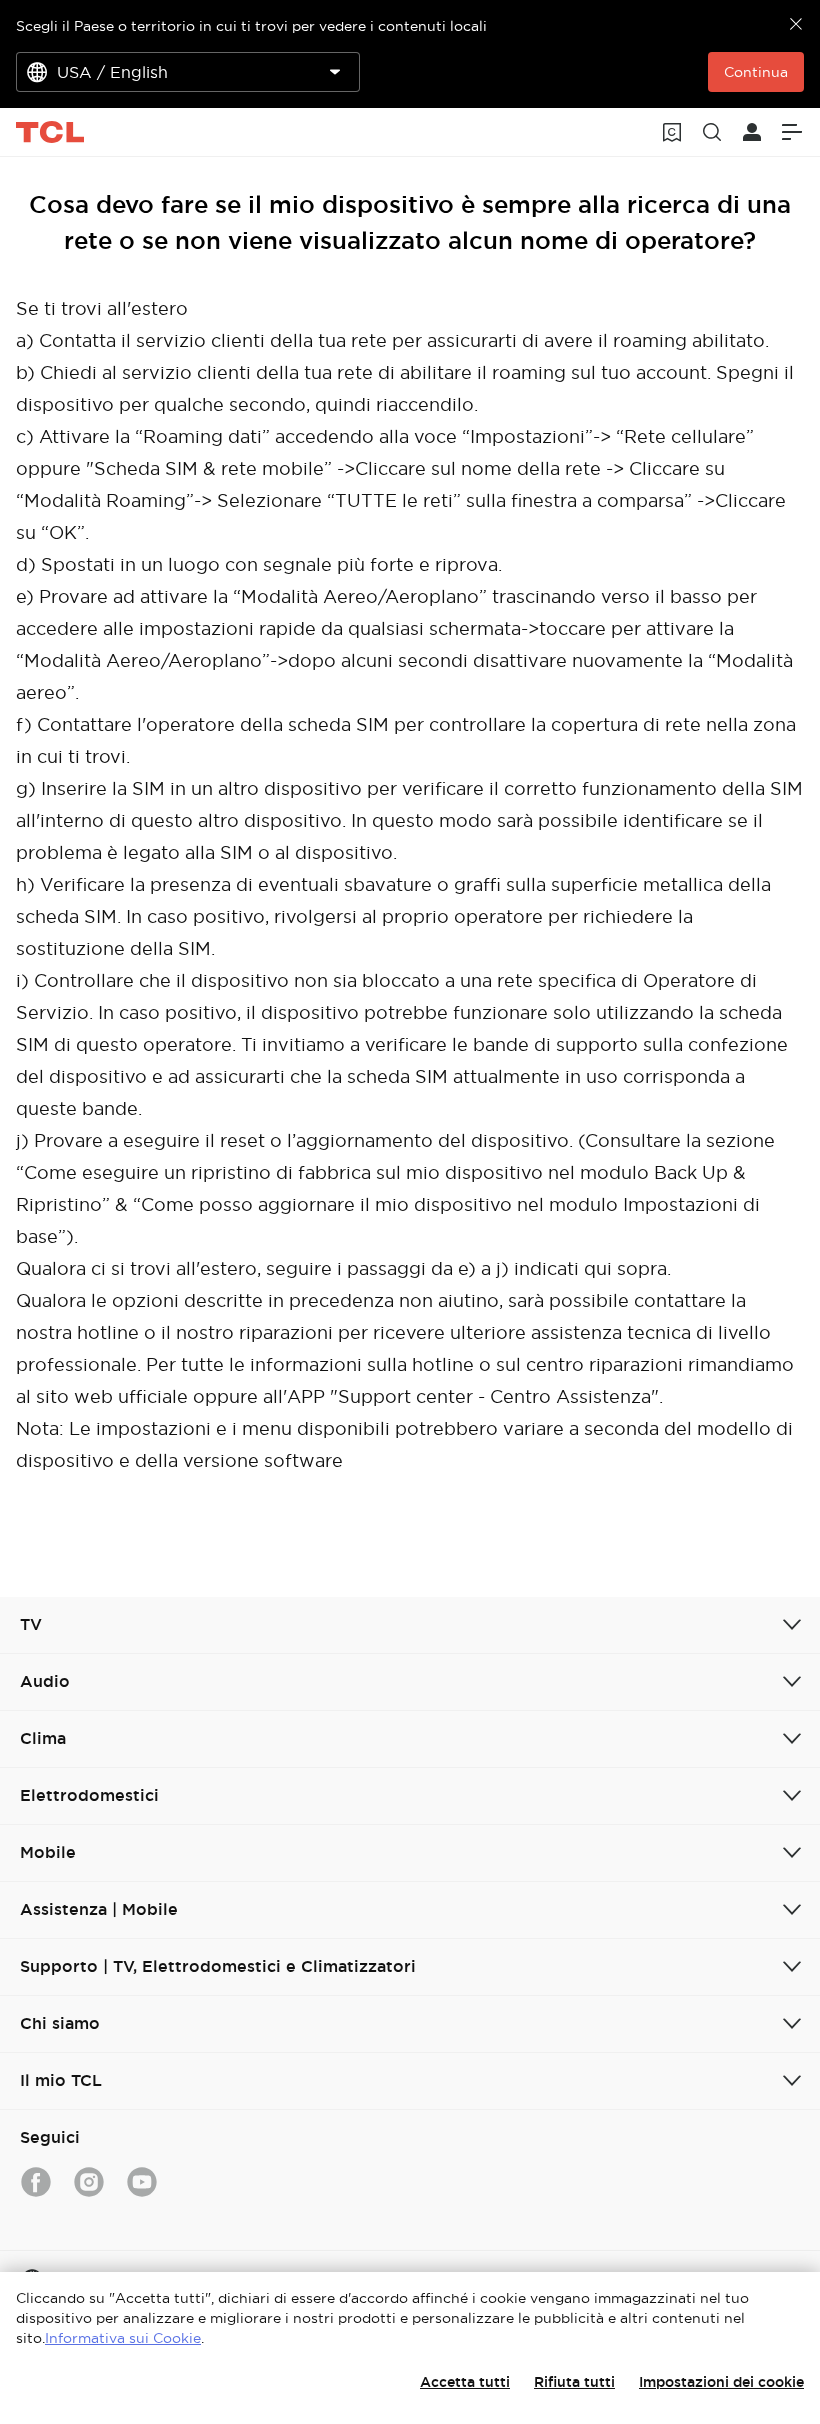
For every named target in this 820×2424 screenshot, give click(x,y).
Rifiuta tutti (574, 2382)
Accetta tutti (465, 2382)
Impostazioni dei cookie (721, 2382)
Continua (756, 72)
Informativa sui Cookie (123, 2338)
